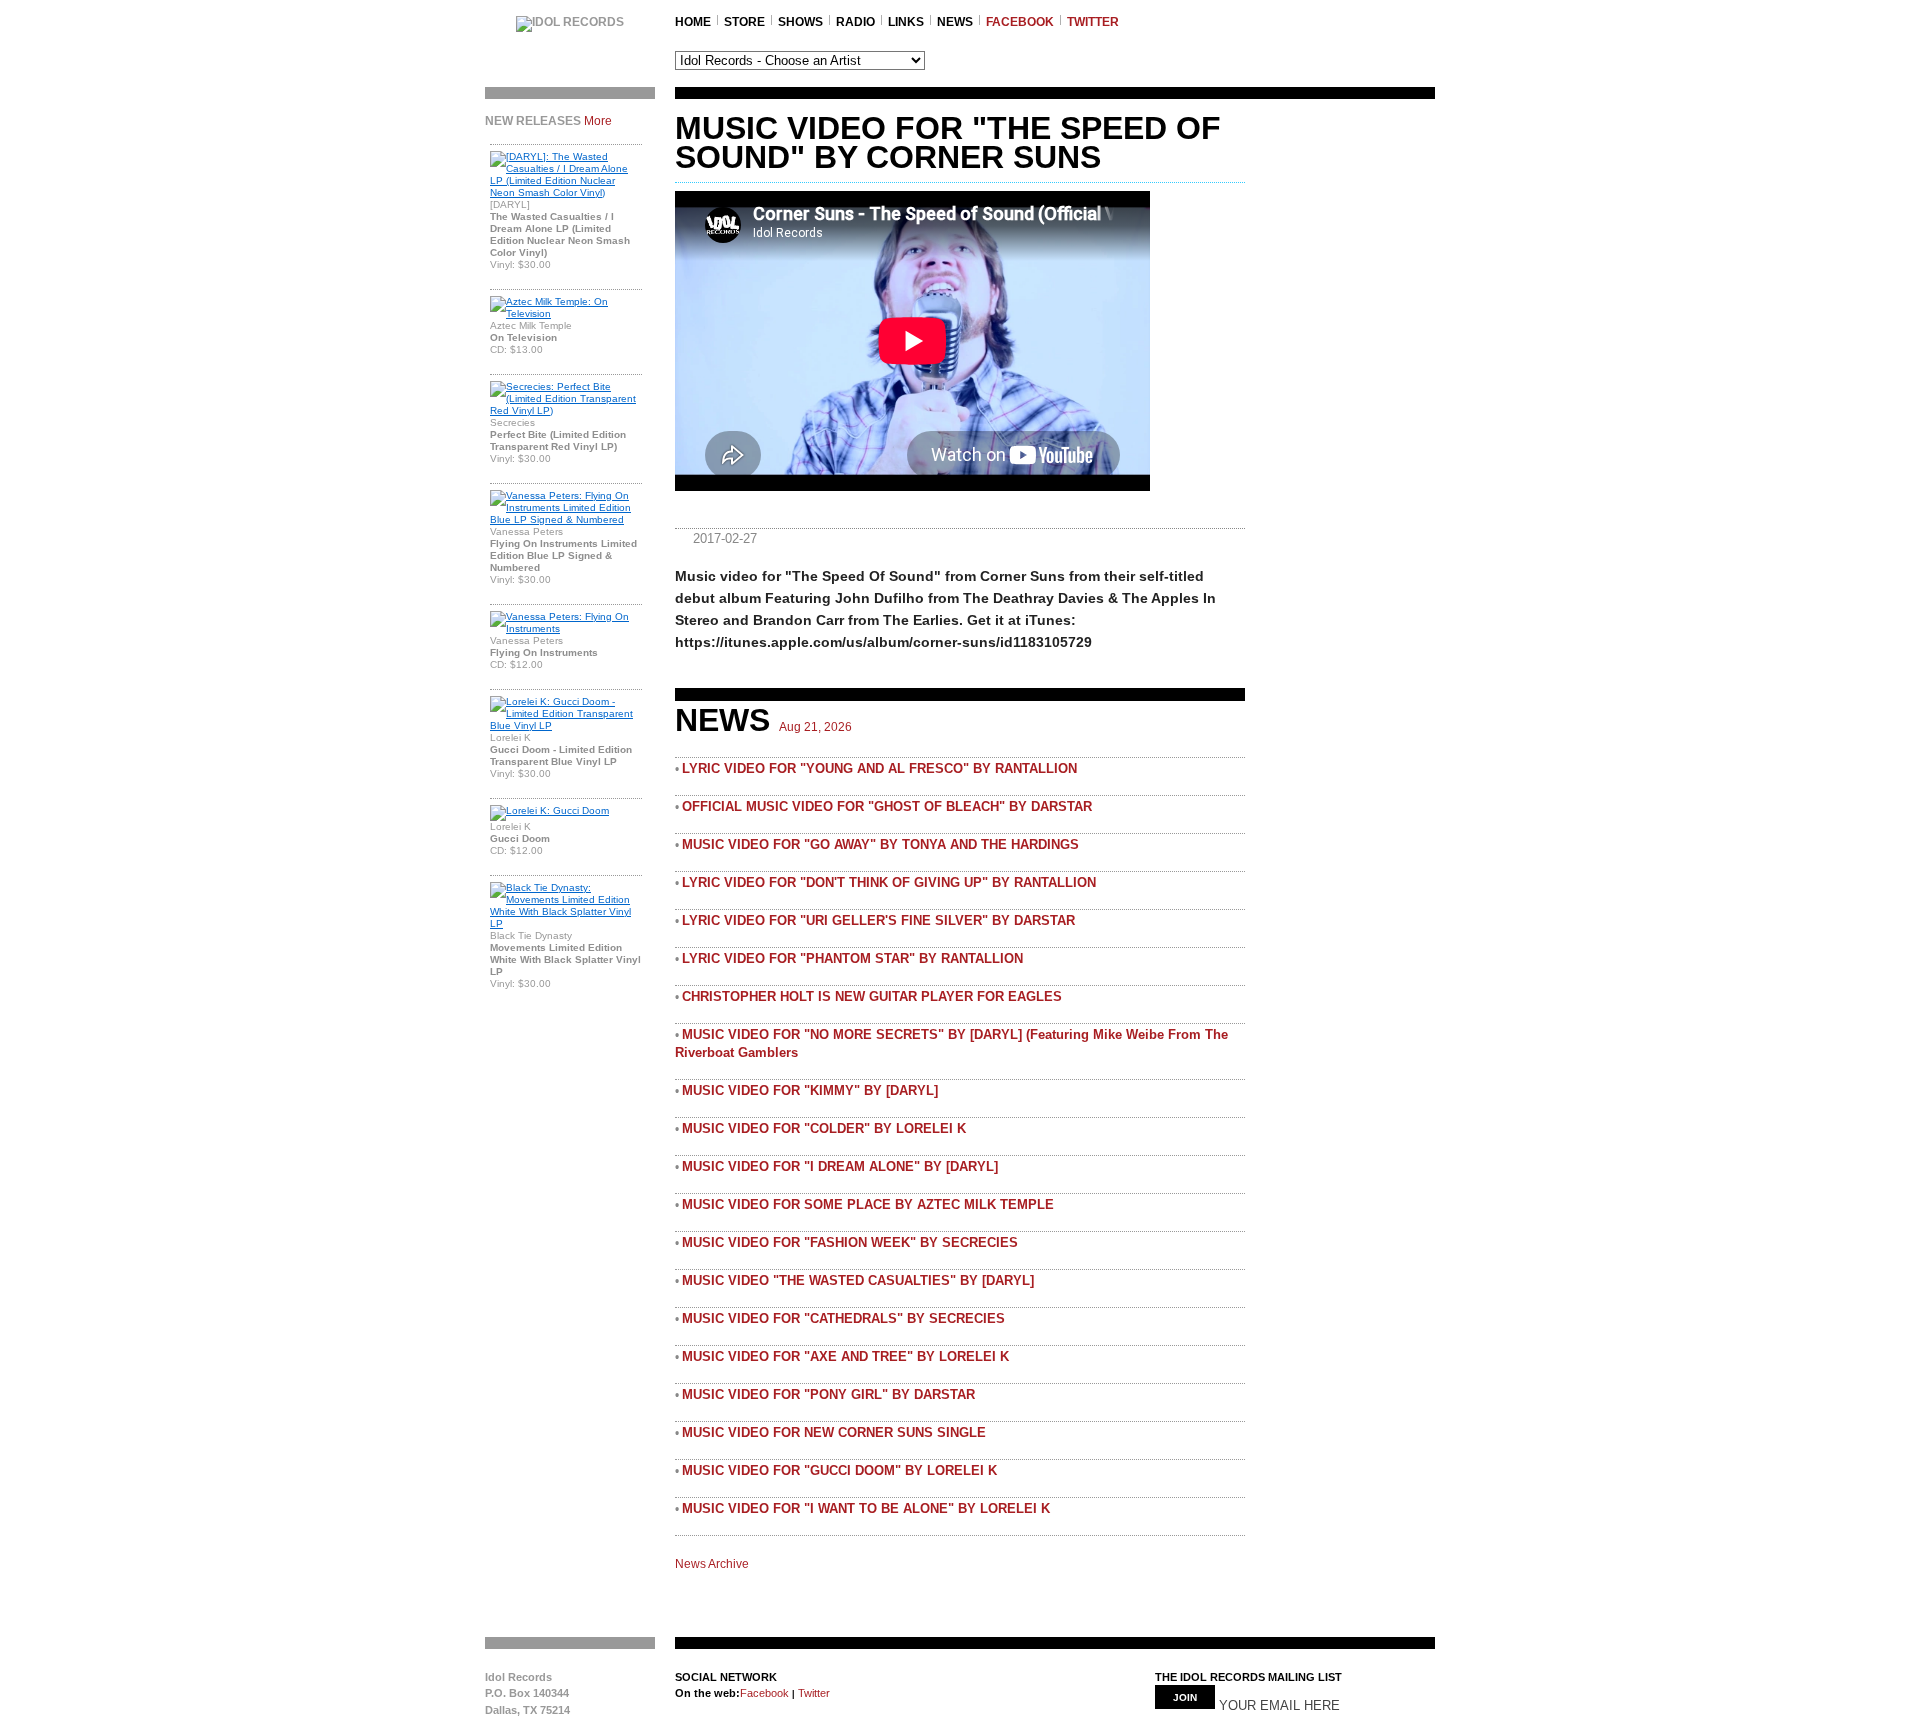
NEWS (955, 22)
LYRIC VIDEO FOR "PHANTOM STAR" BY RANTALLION (852, 958)
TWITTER (1093, 22)
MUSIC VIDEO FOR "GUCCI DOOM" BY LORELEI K (839, 1470)
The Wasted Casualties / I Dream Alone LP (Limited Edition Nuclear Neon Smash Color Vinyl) (560, 234)
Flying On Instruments (544, 652)
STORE (744, 22)
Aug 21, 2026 (815, 727)
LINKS (906, 22)
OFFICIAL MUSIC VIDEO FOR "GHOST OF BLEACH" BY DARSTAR (887, 806)
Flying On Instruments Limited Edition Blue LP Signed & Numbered (563, 555)
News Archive (712, 1564)
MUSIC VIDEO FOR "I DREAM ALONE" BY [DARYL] (840, 1166)
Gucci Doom (520, 838)
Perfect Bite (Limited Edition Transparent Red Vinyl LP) (558, 440)
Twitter (812, 1693)
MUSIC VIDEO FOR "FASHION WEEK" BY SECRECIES (850, 1242)
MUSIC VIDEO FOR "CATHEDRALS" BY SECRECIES (843, 1318)
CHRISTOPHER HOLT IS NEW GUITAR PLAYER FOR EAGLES (872, 996)
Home (693, 22)
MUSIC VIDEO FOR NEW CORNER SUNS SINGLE (834, 1432)
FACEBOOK (1020, 22)
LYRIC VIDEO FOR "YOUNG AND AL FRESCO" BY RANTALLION (879, 768)
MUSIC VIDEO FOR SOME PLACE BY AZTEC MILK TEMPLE (868, 1204)
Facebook (764, 1693)
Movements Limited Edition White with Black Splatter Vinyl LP (565, 959)
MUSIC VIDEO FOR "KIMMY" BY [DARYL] (810, 1090)
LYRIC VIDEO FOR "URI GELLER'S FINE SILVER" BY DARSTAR (878, 920)
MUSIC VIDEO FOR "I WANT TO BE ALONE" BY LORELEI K (866, 1508)
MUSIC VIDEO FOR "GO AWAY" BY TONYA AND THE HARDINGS (880, 844)
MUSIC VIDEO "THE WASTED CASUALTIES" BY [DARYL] (858, 1280)
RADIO (855, 22)
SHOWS (800, 22)
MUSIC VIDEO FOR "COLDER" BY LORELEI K (824, 1128)
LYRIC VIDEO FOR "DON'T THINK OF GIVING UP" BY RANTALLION (889, 882)
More (598, 121)
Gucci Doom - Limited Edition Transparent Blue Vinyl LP (561, 755)
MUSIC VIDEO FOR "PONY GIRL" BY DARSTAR (828, 1394)
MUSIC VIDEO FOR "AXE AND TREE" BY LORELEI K (845, 1356)
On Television (523, 337)
